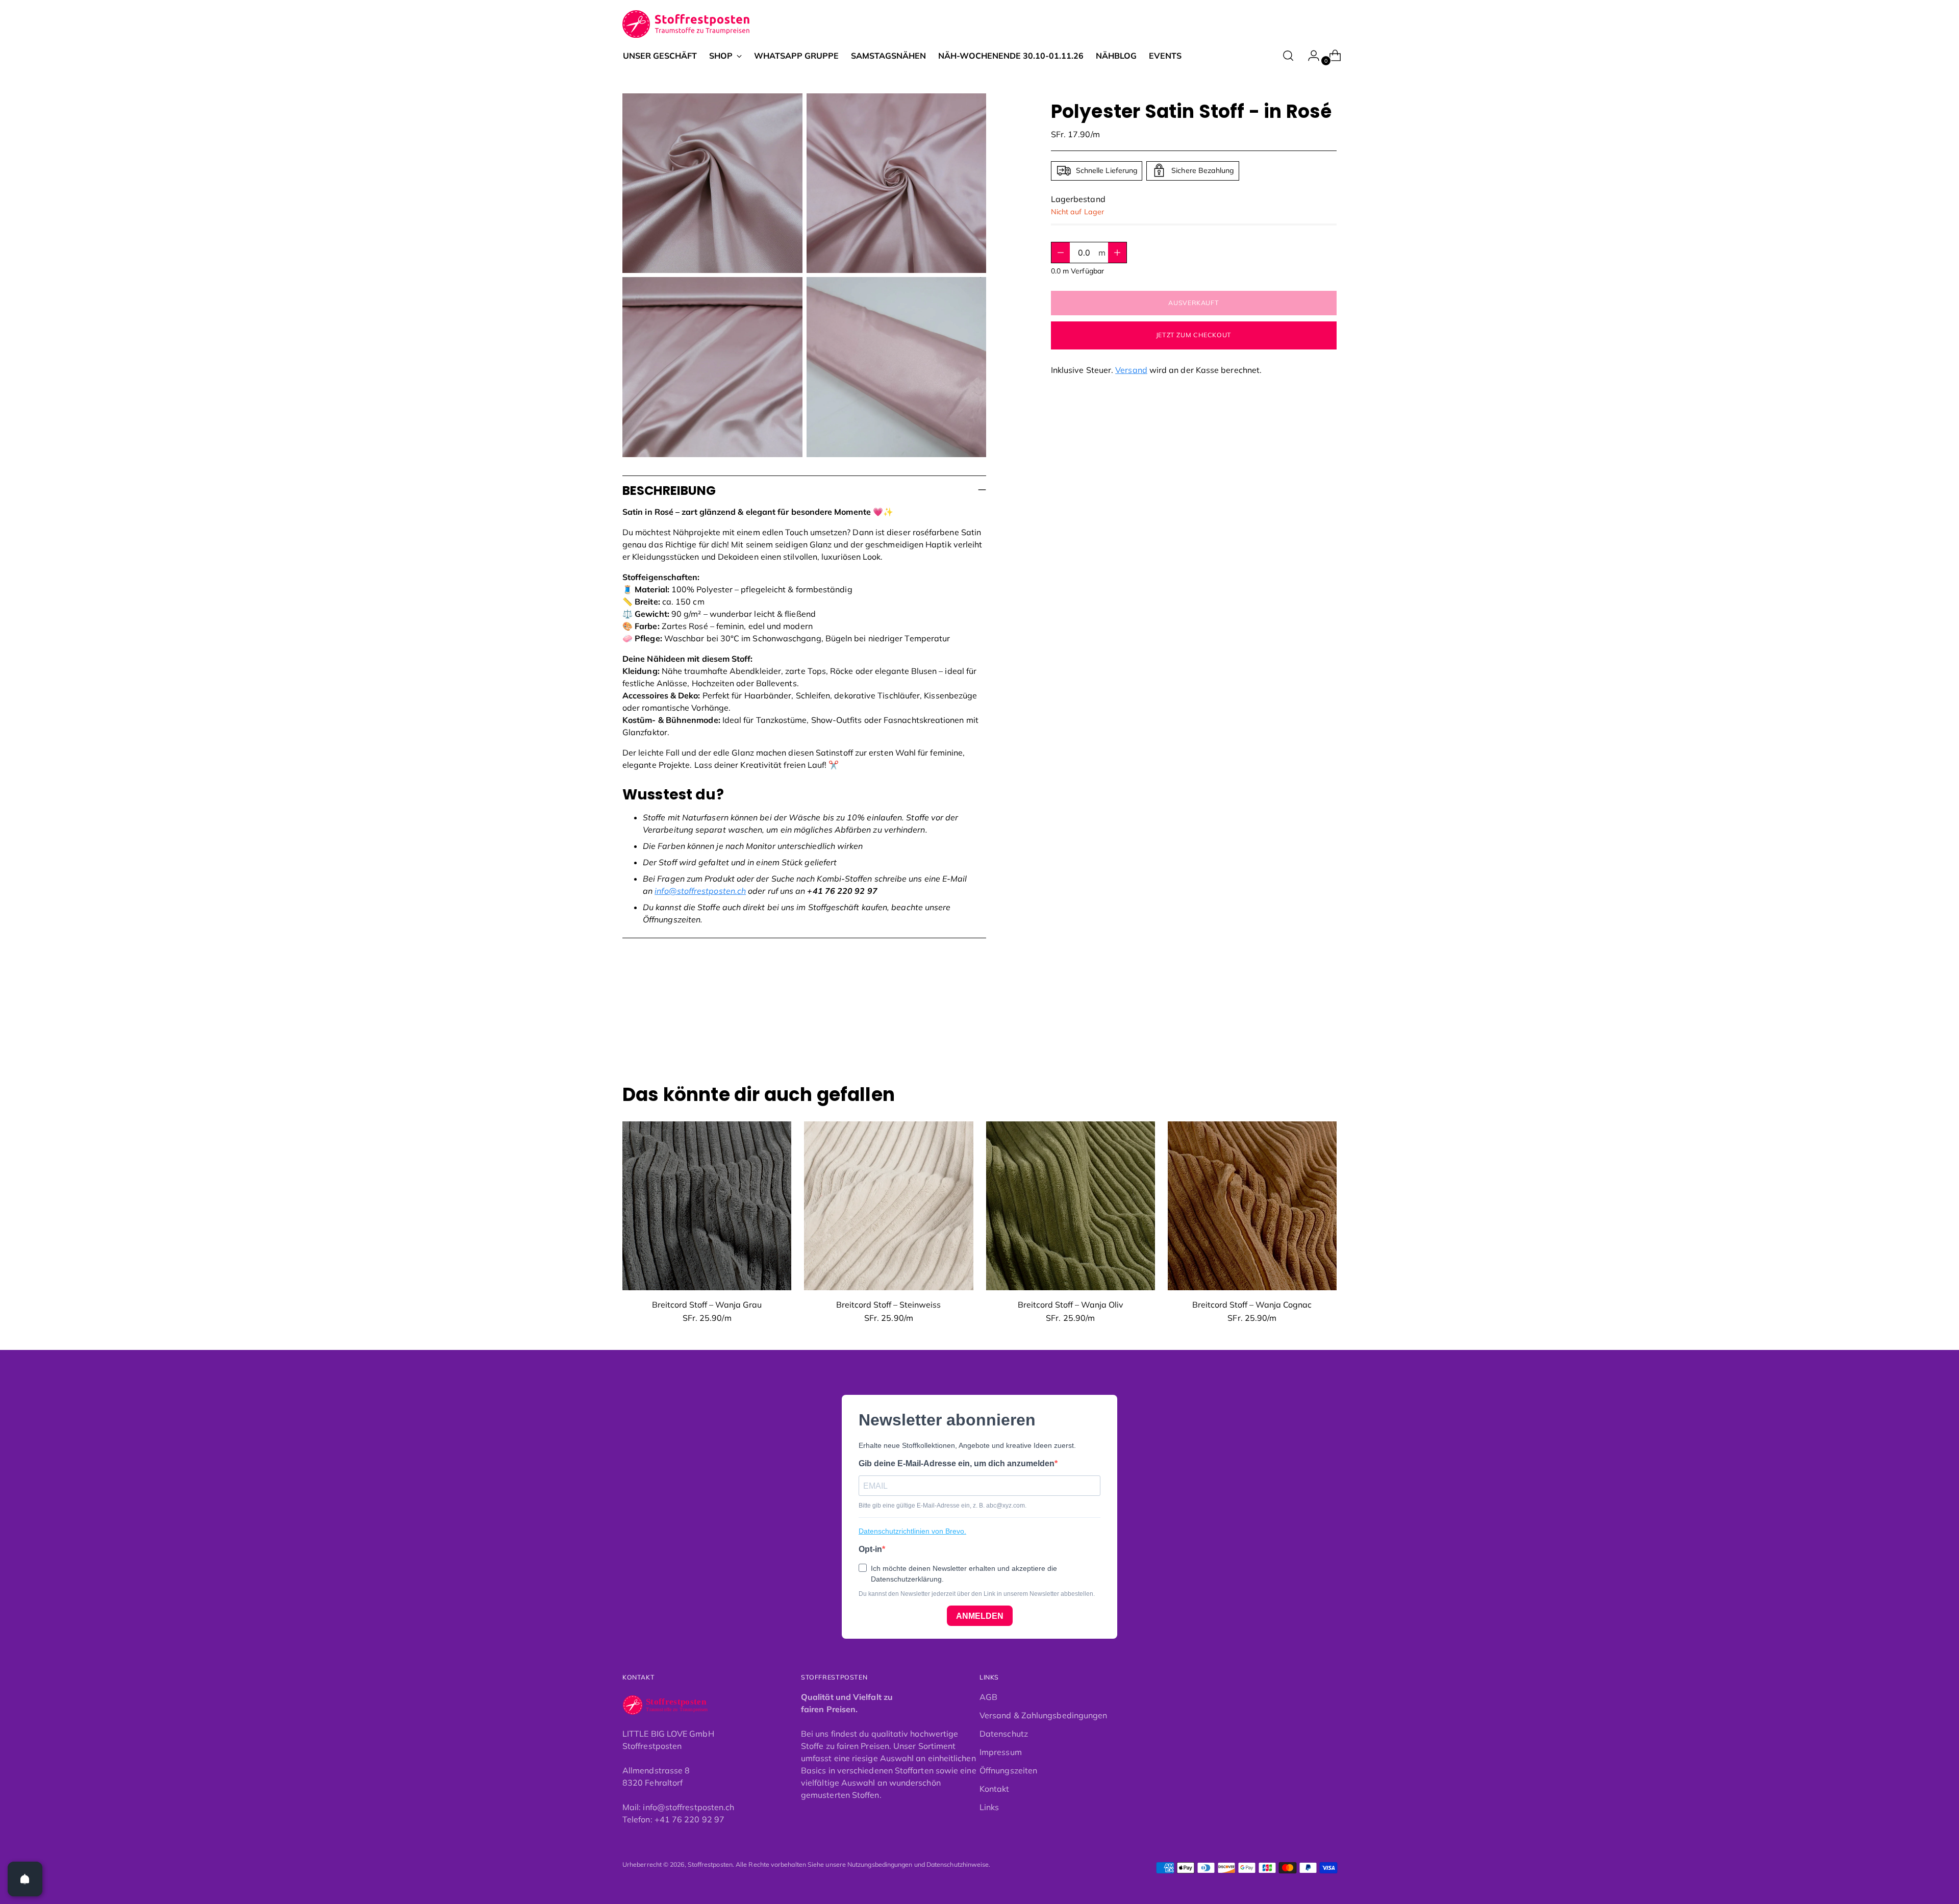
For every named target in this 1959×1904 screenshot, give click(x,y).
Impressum (1001, 1752)
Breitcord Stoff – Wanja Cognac (1252, 1305)
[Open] (25, 1879)
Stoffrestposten (710, 1864)
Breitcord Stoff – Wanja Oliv (1071, 1305)
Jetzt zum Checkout (1194, 335)
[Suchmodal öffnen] (1288, 56)
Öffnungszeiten (1008, 1770)
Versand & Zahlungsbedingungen (1043, 1715)
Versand (1131, 370)
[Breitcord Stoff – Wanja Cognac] (1252, 1206)
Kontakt (995, 1789)
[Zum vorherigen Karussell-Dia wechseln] (1304, 1030)
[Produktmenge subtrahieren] (1117, 253)
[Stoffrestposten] (686, 24)
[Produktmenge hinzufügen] (1061, 253)
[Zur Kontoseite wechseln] (1310, 56)
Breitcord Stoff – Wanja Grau (707, 1305)
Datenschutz (1004, 1734)
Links (989, 1807)
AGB (988, 1697)
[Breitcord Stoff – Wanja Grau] (707, 1206)
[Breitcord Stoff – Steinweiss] (888, 1206)
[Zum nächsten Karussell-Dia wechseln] (1328, 1029)
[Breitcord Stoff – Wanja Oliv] (1071, 1206)
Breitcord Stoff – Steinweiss (888, 1305)
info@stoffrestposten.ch (700, 891)
